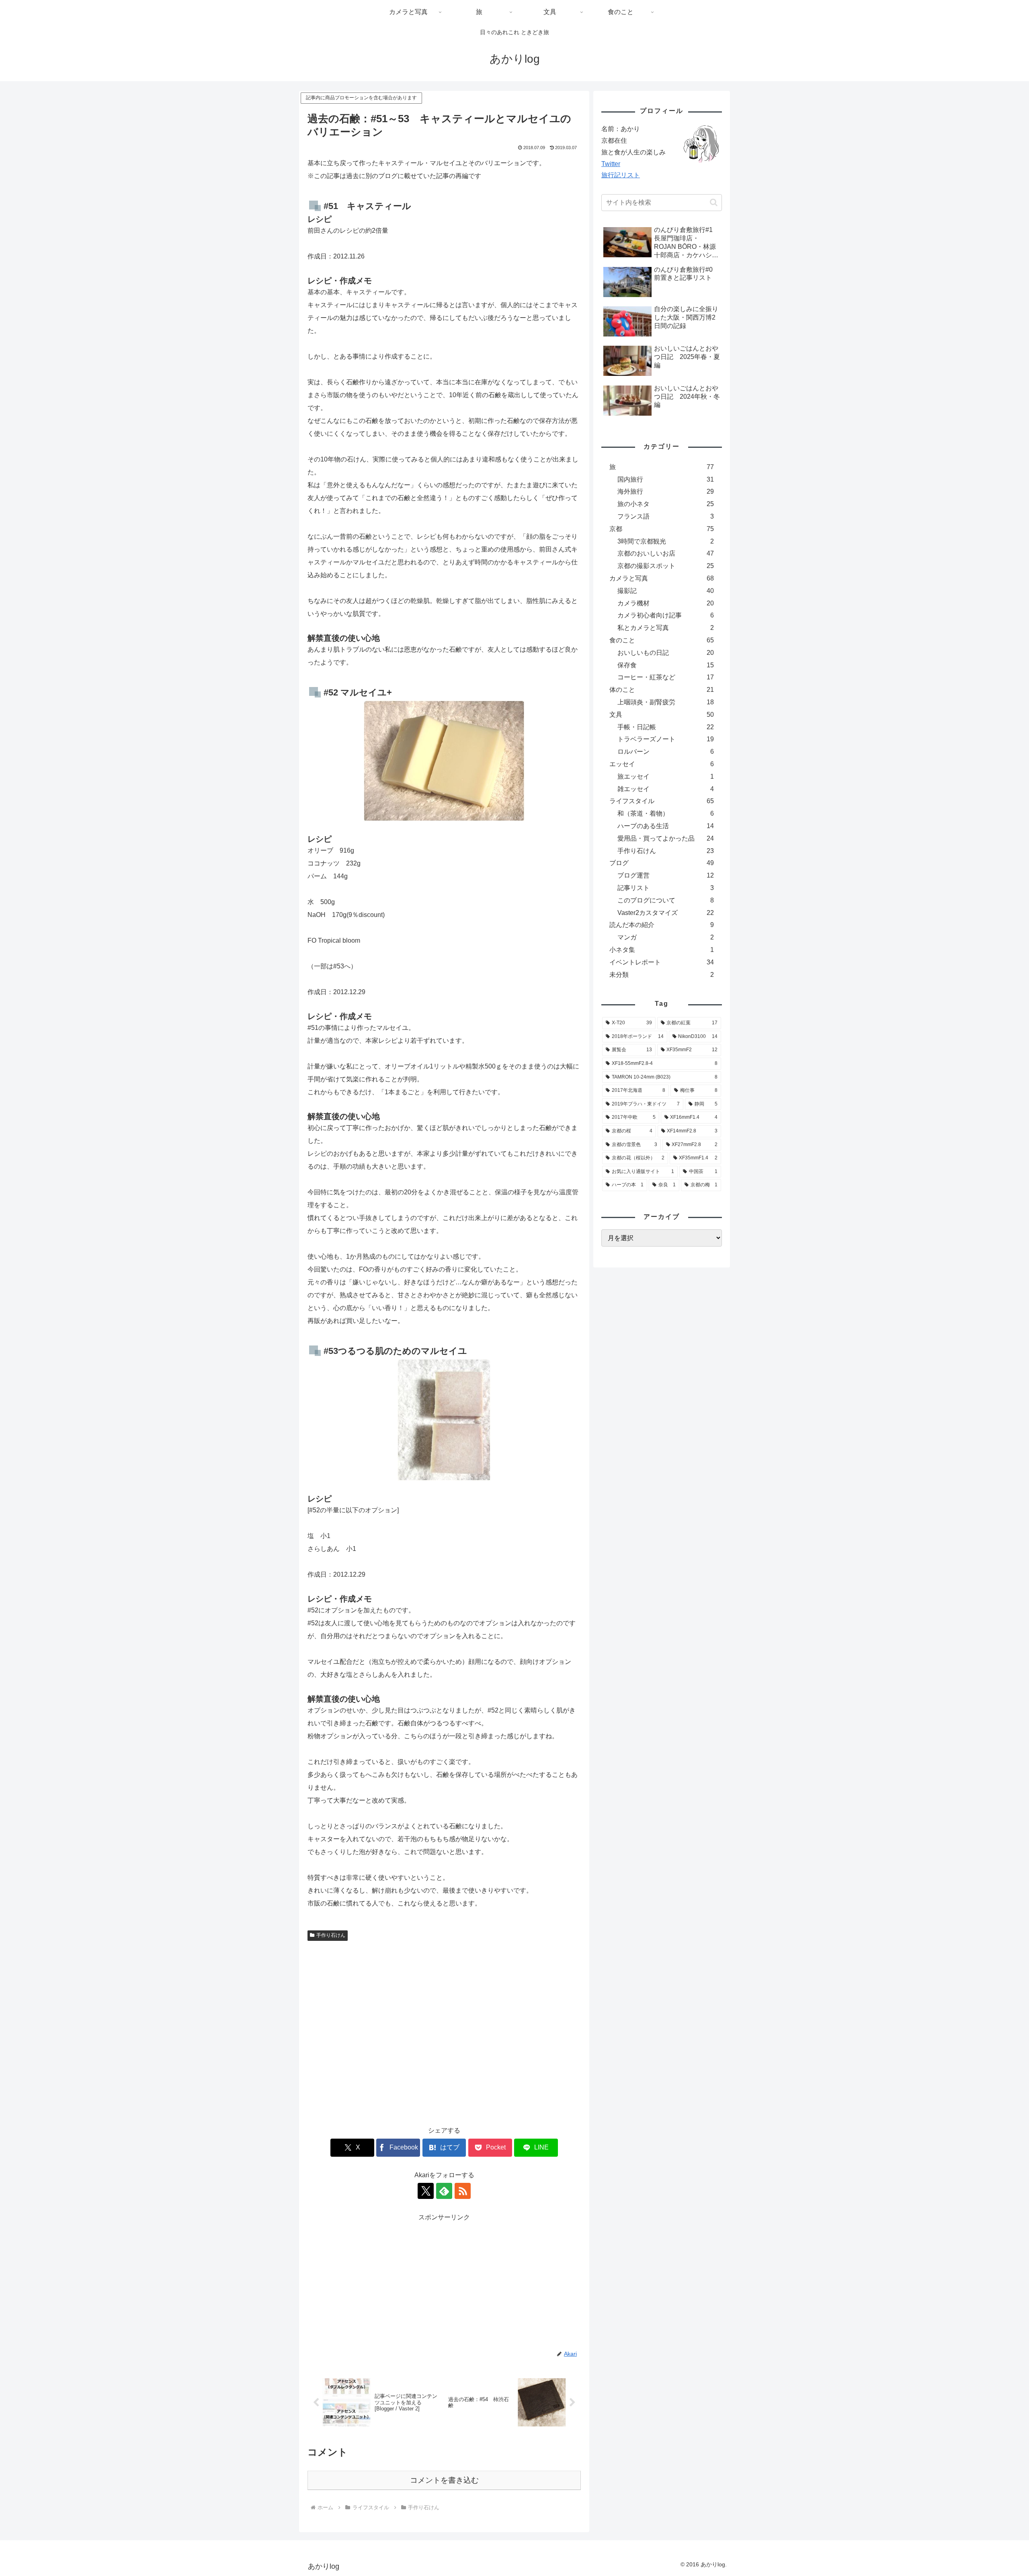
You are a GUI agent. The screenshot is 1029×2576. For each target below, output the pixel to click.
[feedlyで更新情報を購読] (444, 2191)
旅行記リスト (621, 175)
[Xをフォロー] (426, 2191)
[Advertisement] (444, 2030)
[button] (714, 202)
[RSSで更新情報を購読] (463, 2191)
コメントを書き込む (444, 2480)
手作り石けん (331, 1935)
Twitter (611, 164)
